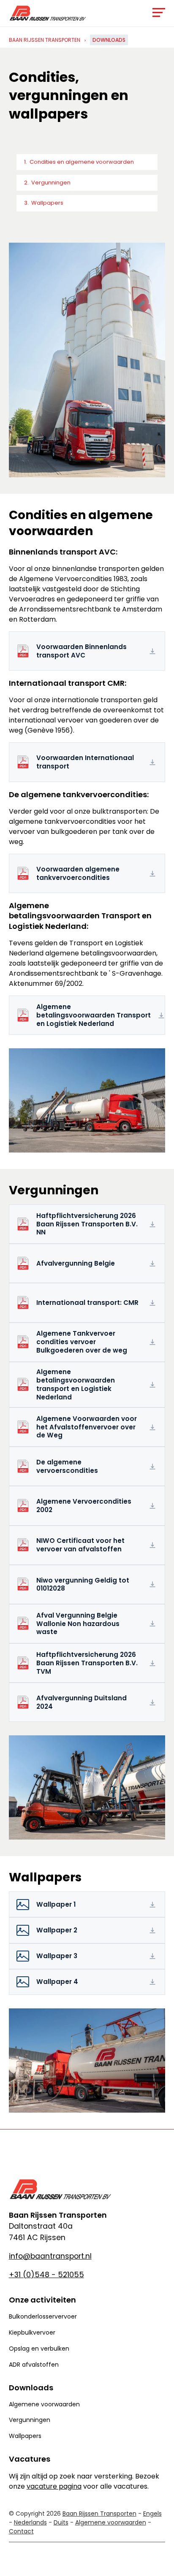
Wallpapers (47, 203)
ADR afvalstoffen (34, 2365)
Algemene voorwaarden (44, 2404)
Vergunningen (51, 183)
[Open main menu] (159, 15)
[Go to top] (160, 2559)
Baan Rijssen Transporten (45, 40)
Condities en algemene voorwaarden (82, 162)
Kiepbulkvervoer (32, 2332)
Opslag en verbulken (39, 2349)
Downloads (109, 40)
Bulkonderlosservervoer (43, 2316)
